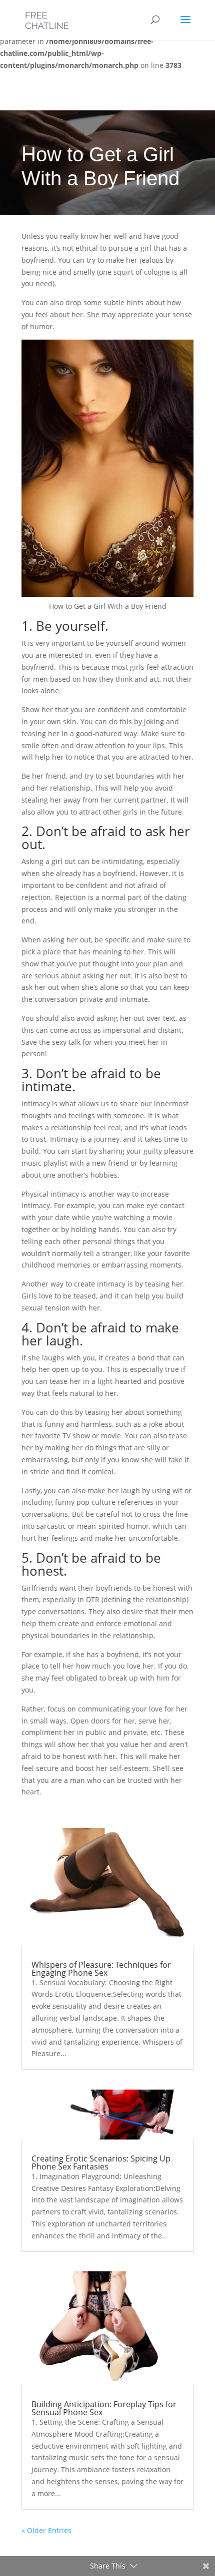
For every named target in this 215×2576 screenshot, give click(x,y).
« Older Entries (46, 2530)
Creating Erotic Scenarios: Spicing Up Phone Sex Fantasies (101, 2162)
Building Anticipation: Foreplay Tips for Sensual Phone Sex (104, 2408)
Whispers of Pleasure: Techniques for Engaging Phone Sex (101, 1969)
